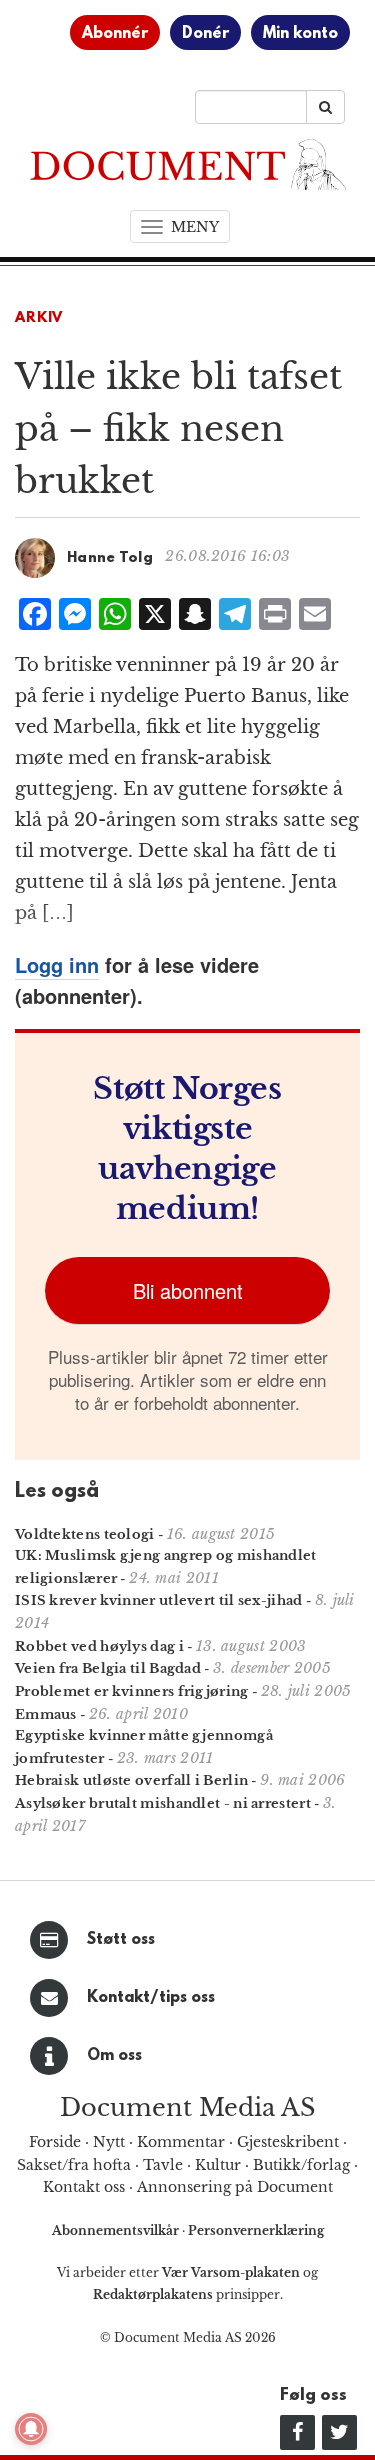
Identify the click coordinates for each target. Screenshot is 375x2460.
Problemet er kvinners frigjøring (132, 1691)
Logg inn (57, 964)
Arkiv (39, 318)
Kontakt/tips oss (151, 1998)
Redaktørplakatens (153, 2294)
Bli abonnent (188, 1290)
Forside (55, 2142)
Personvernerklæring (256, 2230)
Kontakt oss (84, 2187)
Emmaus (46, 1714)
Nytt (109, 2142)
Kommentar (181, 2142)
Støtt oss (121, 1940)
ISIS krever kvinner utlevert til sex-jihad (159, 1600)
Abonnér (115, 34)
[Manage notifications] (31, 2429)
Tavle (163, 2165)
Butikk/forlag (301, 2165)
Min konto (300, 34)
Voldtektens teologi (85, 1534)
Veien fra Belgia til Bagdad (108, 1668)
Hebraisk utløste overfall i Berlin (131, 1780)
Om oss (114, 2056)
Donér (205, 34)
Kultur (218, 2165)
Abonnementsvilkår (117, 2230)
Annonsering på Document (235, 2187)
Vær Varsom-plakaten (231, 2272)
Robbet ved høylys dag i (99, 1646)
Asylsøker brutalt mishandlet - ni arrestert (163, 1803)
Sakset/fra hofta (74, 2165)
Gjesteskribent (288, 2142)
